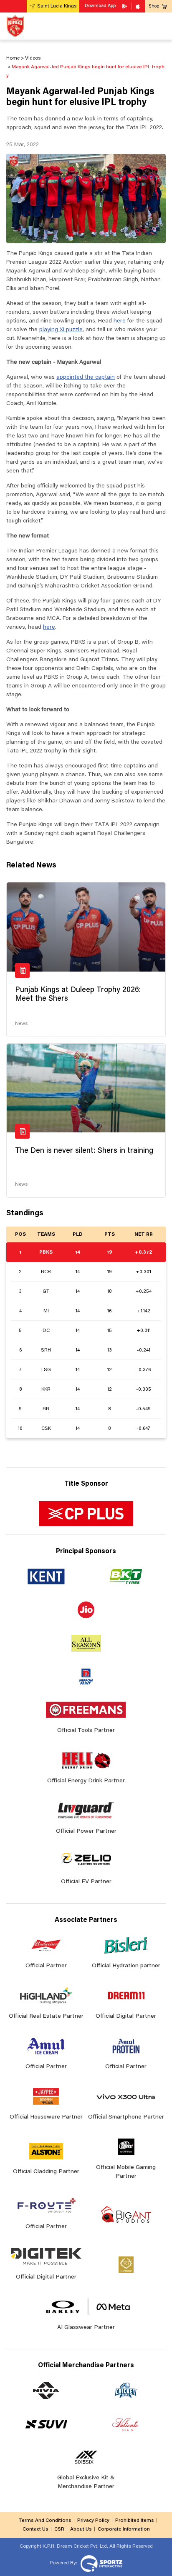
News (21, 1024)
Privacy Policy (93, 2521)
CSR (59, 2529)
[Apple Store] (139, 6)
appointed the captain (86, 377)
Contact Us (35, 2529)
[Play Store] (125, 6)
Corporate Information (124, 2529)
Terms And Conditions (45, 2521)
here (120, 321)
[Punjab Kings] (15, 26)
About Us (81, 2529)
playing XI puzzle (61, 330)
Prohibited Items (135, 2521)
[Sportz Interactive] (100, 2563)
